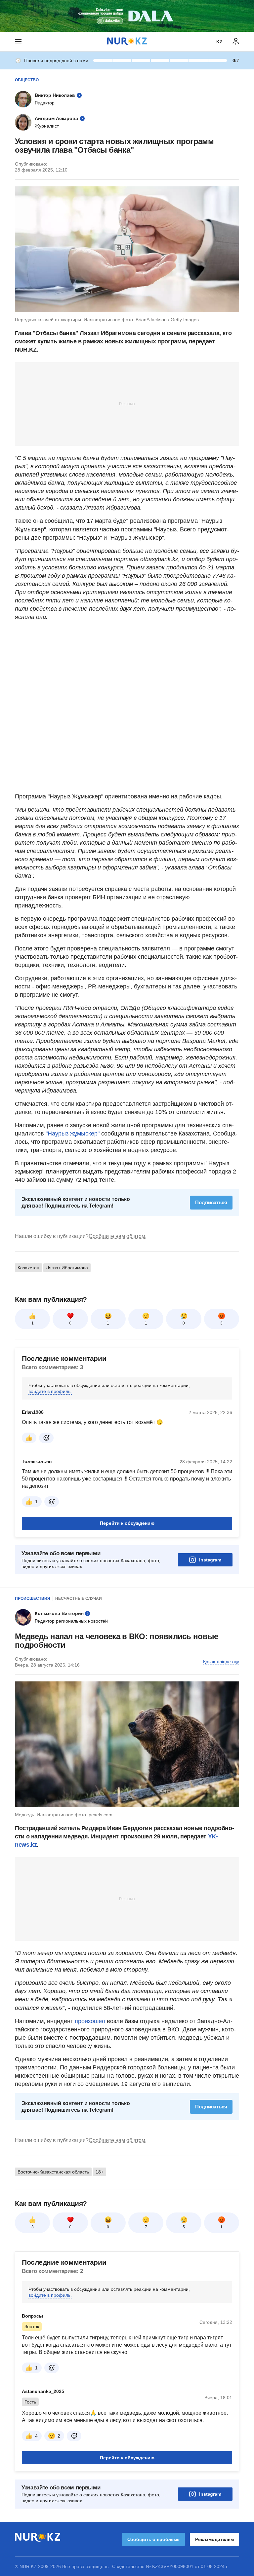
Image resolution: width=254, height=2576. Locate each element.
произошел (91, 2021)
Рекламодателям (214, 2539)
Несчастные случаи (79, 1598)
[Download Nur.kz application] (127, 16)
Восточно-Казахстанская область (53, 2172)
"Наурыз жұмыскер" (73, 1134)
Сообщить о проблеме (153, 2539)
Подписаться (211, 1202)
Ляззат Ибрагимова (67, 1268)
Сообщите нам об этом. (118, 1236)
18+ (100, 2172)
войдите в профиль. (50, 1391)
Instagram (210, 1560)
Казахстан (28, 1268)
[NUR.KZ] (127, 41)
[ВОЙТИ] (236, 42)
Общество (27, 80)
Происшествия (33, 1598)
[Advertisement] (127, 404)
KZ (219, 42)
